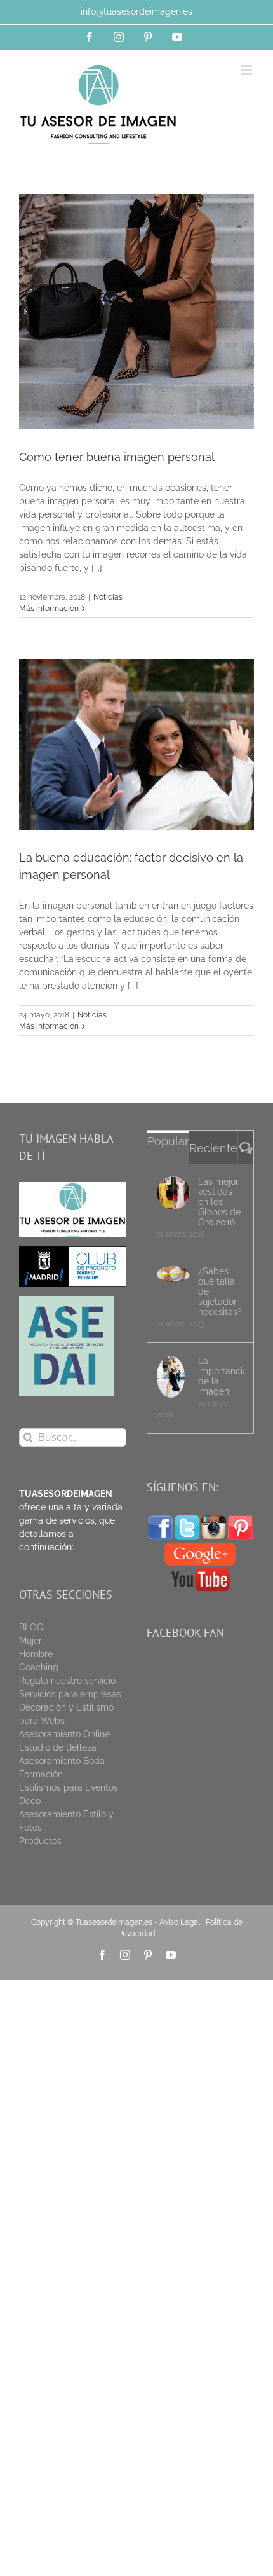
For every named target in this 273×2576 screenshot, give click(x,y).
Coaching (39, 1667)
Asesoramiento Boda (62, 1761)
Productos (40, 1841)
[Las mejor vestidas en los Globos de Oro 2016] (173, 1193)
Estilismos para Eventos (69, 1787)
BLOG (31, 1627)
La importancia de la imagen (221, 1376)
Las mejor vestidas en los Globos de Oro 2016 (219, 1202)
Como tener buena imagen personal (117, 457)
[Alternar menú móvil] (247, 70)
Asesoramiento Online (64, 1734)
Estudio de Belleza (58, 1747)
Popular (168, 1141)
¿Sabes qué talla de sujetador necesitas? (220, 1291)
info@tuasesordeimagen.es (136, 11)
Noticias (108, 597)
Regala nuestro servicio (67, 1681)
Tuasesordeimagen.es (114, 1922)
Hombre (36, 1654)
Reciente (213, 1148)
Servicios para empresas (70, 1694)
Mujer (30, 1641)
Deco (30, 1801)
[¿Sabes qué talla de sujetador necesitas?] (173, 1274)
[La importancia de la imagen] (173, 1377)
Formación (41, 1774)
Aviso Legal (180, 1922)
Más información (49, 609)
